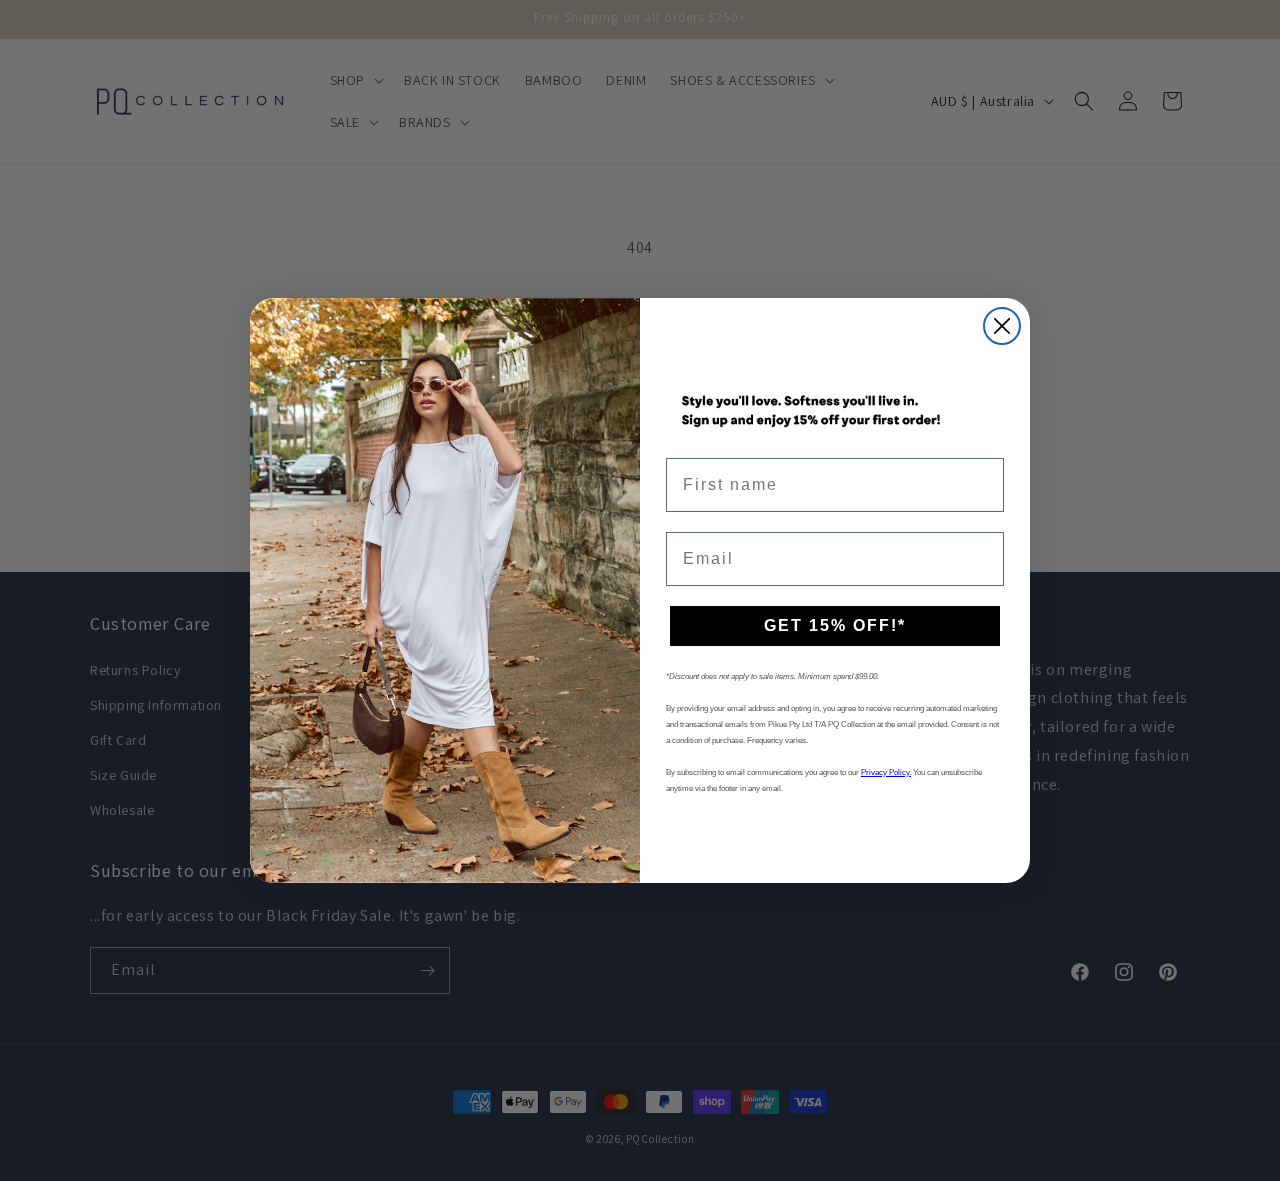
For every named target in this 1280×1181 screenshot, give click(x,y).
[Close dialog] (1002, 326)
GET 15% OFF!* (835, 625)
